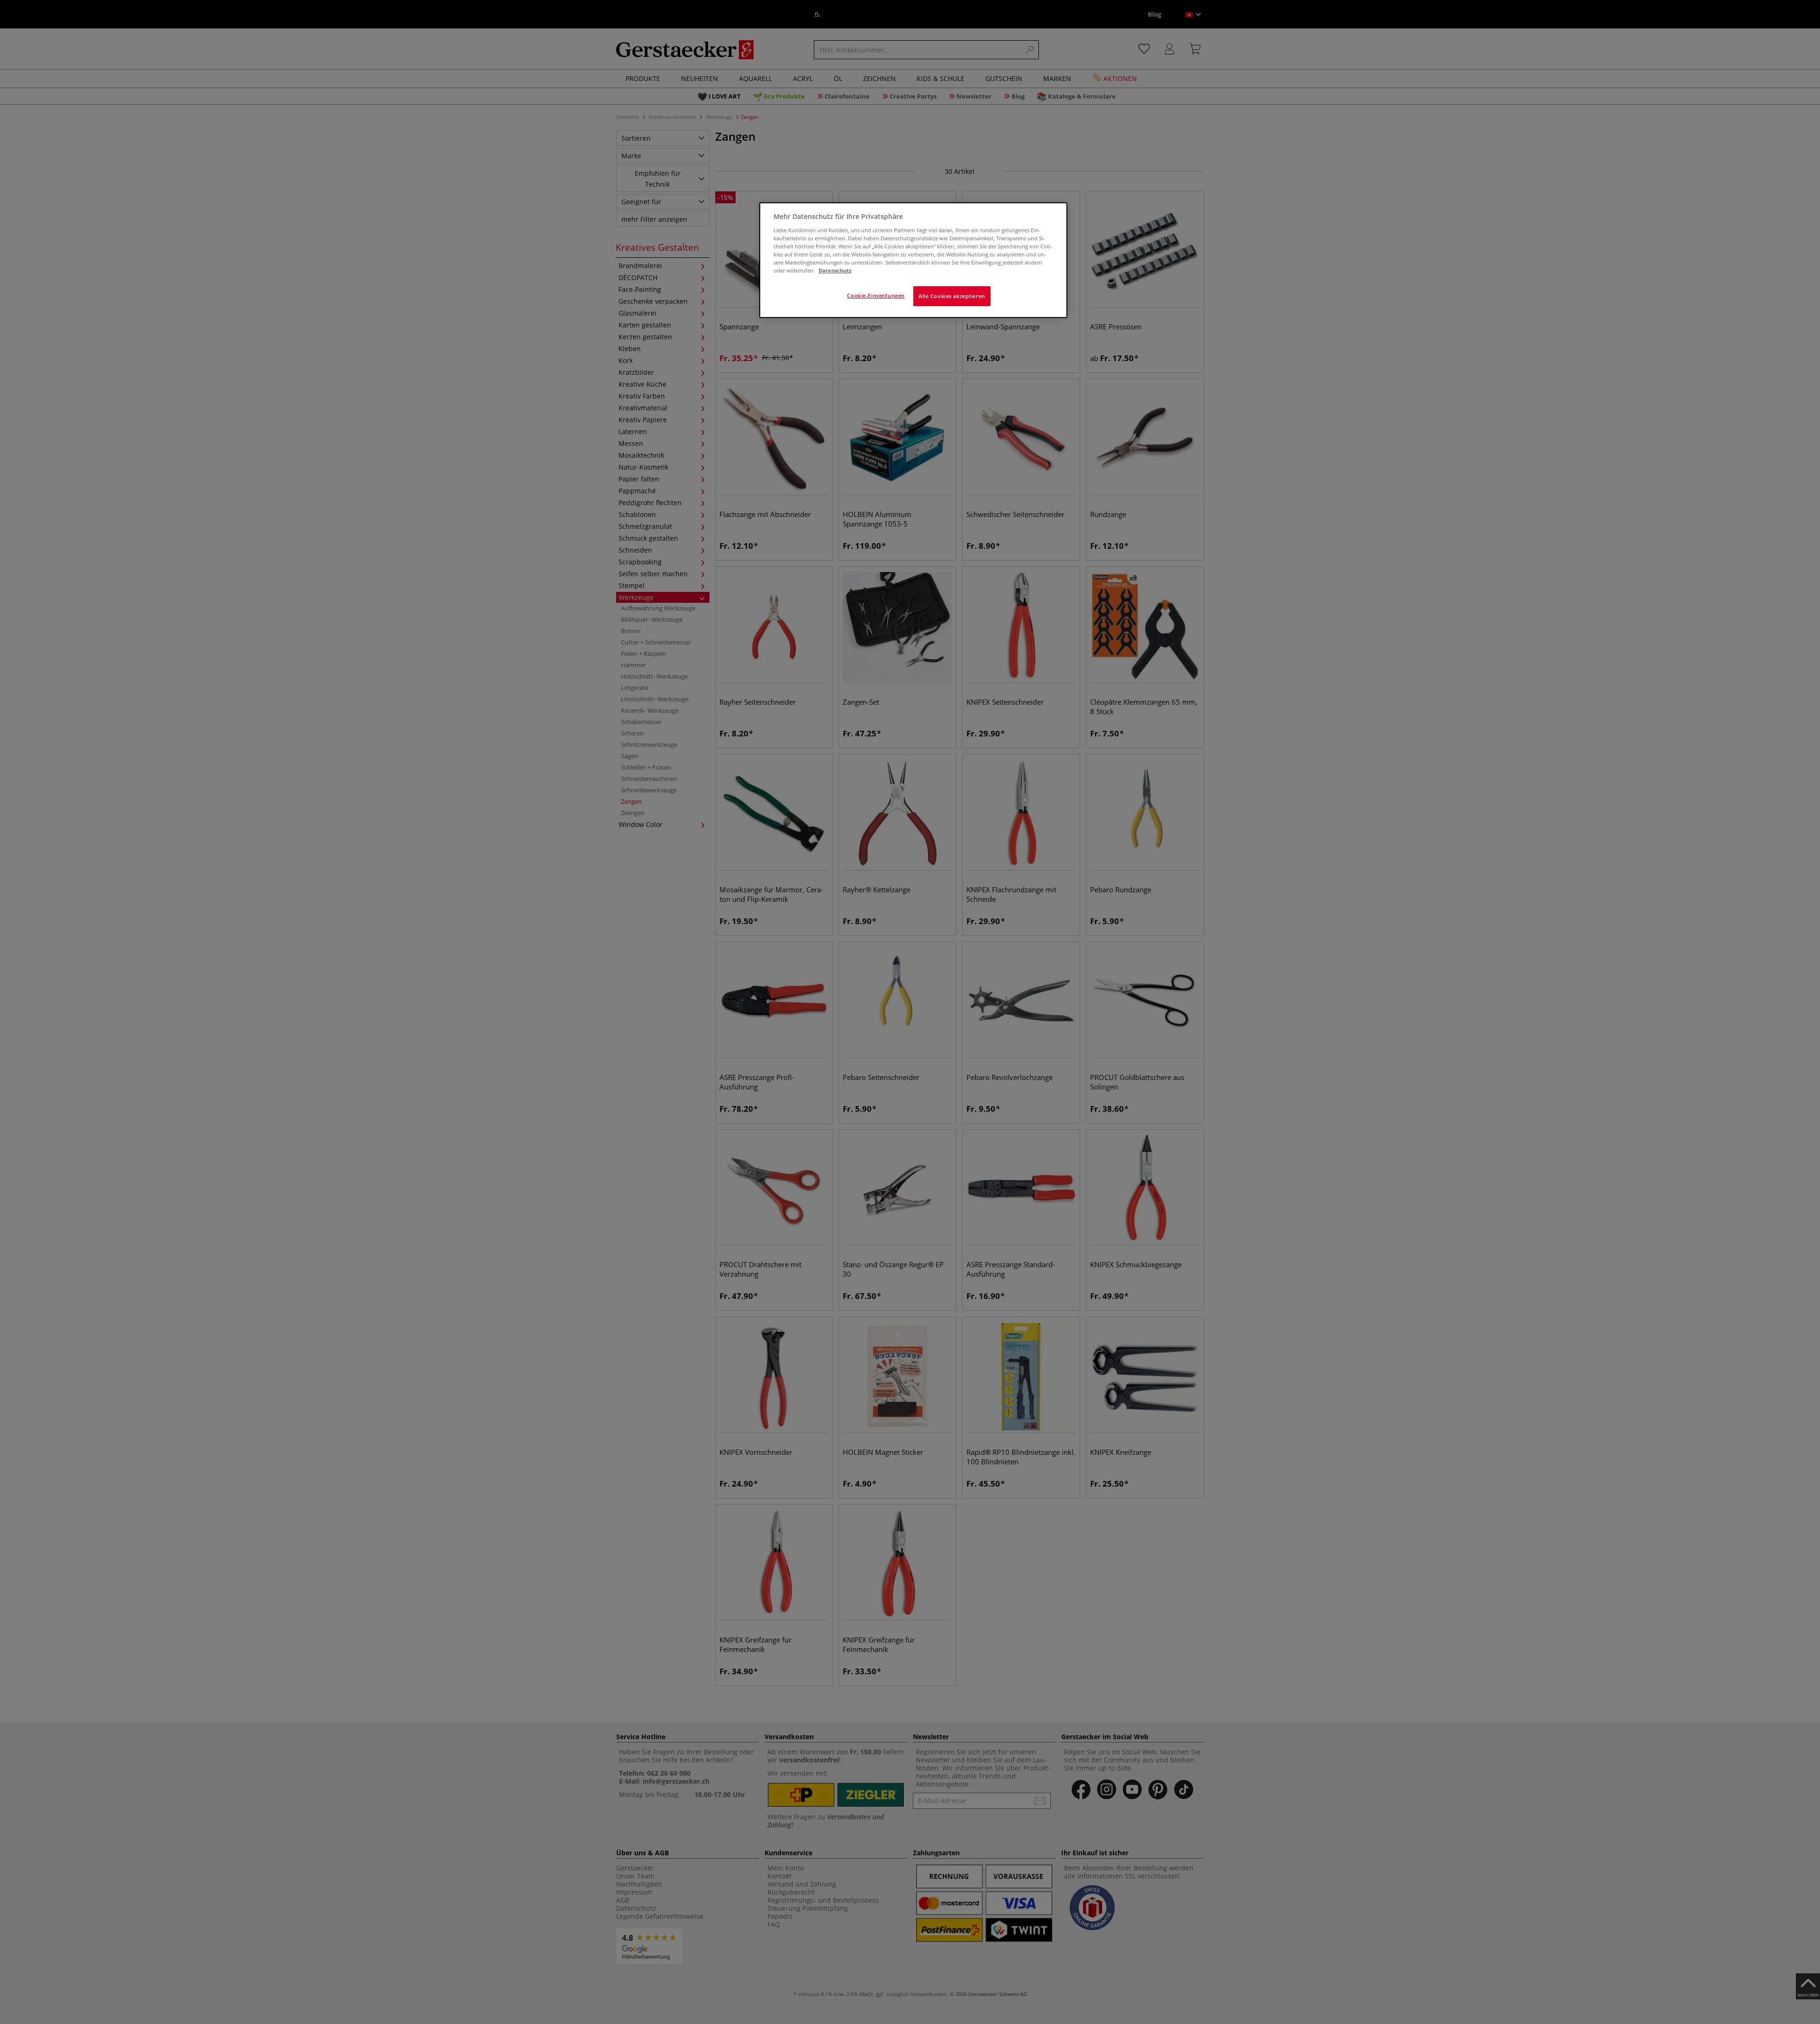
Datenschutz (835, 270)
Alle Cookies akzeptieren (952, 296)
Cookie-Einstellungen (876, 295)
